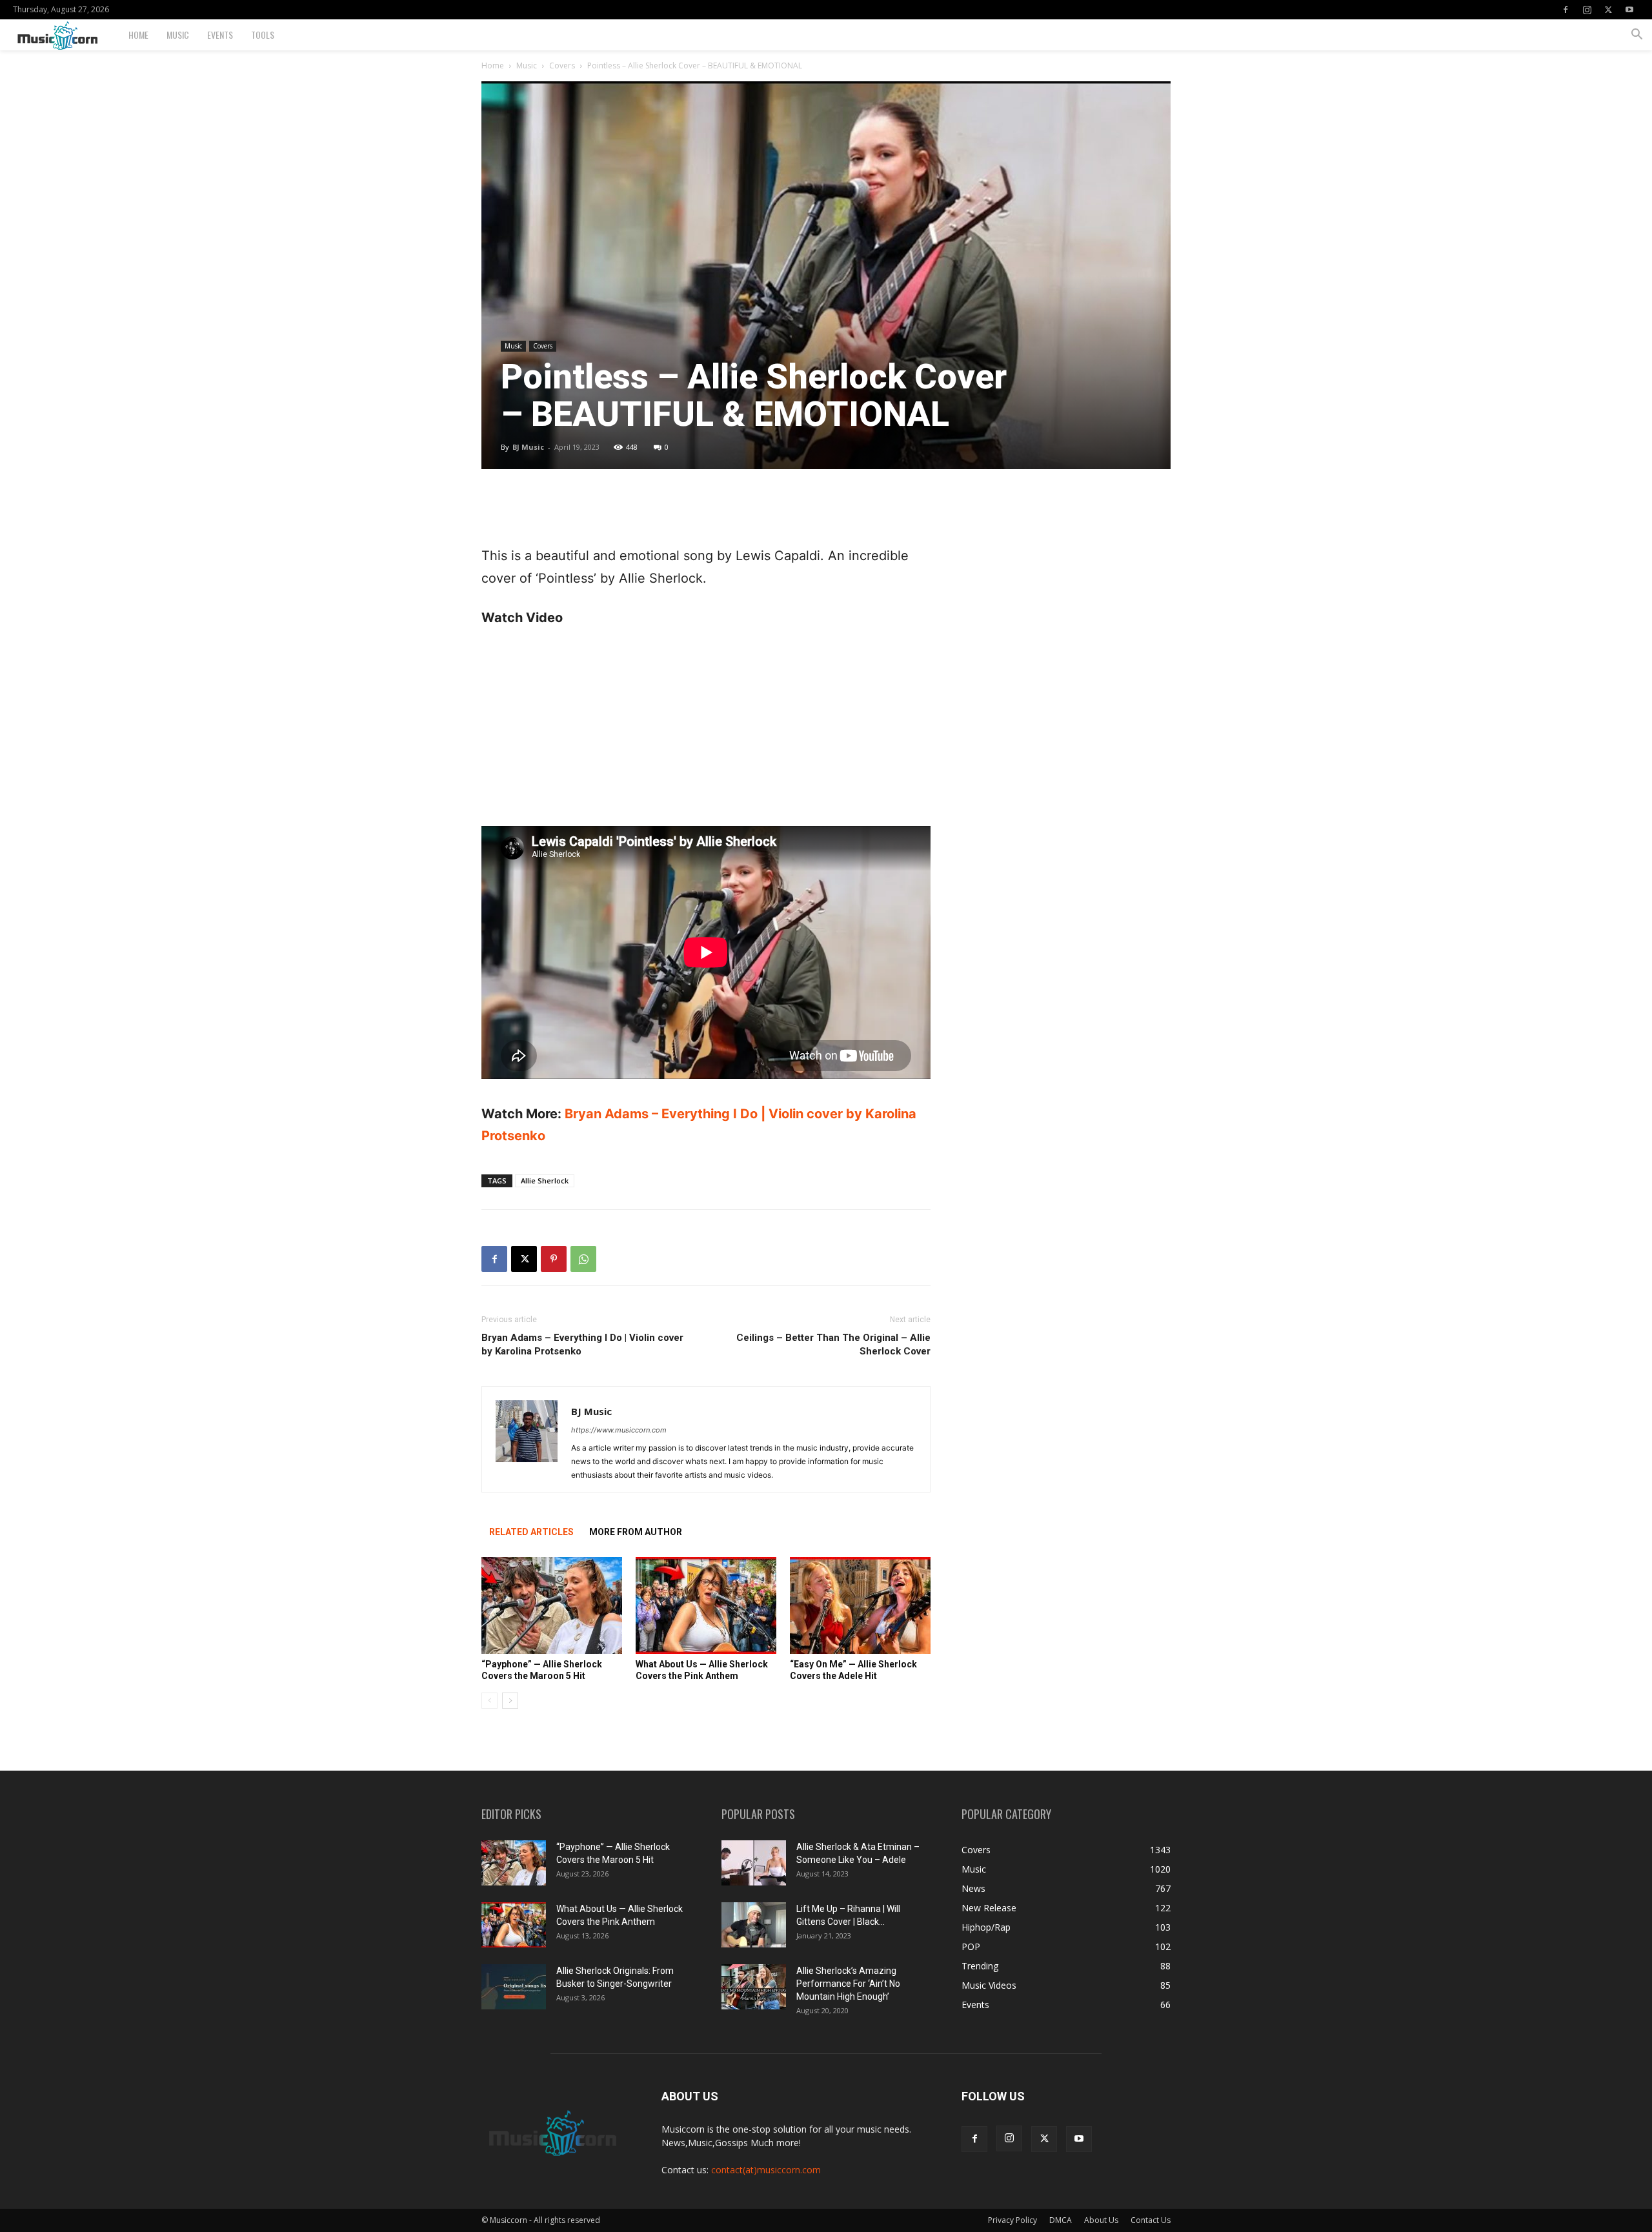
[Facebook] (1566, 10)
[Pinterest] (554, 1259)
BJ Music (528, 447)
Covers (562, 65)
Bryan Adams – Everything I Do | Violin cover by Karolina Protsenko (582, 1344)
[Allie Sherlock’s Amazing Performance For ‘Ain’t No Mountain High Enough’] (754, 1987)
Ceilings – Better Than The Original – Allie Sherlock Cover (833, 1344)
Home (138, 35)
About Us (1101, 2220)
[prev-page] (489, 1701)
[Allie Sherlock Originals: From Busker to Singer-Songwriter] (514, 1987)
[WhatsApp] (583, 1259)
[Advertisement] (706, 512)
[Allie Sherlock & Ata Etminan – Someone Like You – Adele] (754, 1863)
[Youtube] (1629, 10)
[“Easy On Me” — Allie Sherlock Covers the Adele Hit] (860, 1605)
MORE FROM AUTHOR (636, 1532)
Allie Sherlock (545, 1181)
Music (178, 35)
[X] (1608, 10)
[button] (1637, 36)
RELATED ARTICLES (531, 1532)
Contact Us (1151, 2220)
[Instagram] (1587, 10)
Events (220, 35)
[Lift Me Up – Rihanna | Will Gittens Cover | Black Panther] (754, 1925)
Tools (263, 35)
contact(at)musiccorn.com (766, 2170)
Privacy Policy (1012, 2220)
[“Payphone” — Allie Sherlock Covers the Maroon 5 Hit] (552, 1605)
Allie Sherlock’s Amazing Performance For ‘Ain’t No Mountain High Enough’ (848, 1984)
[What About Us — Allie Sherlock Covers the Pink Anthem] (706, 1605)
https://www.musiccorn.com (619, 1430)
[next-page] (510, 1701)
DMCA (1061, 2220)
